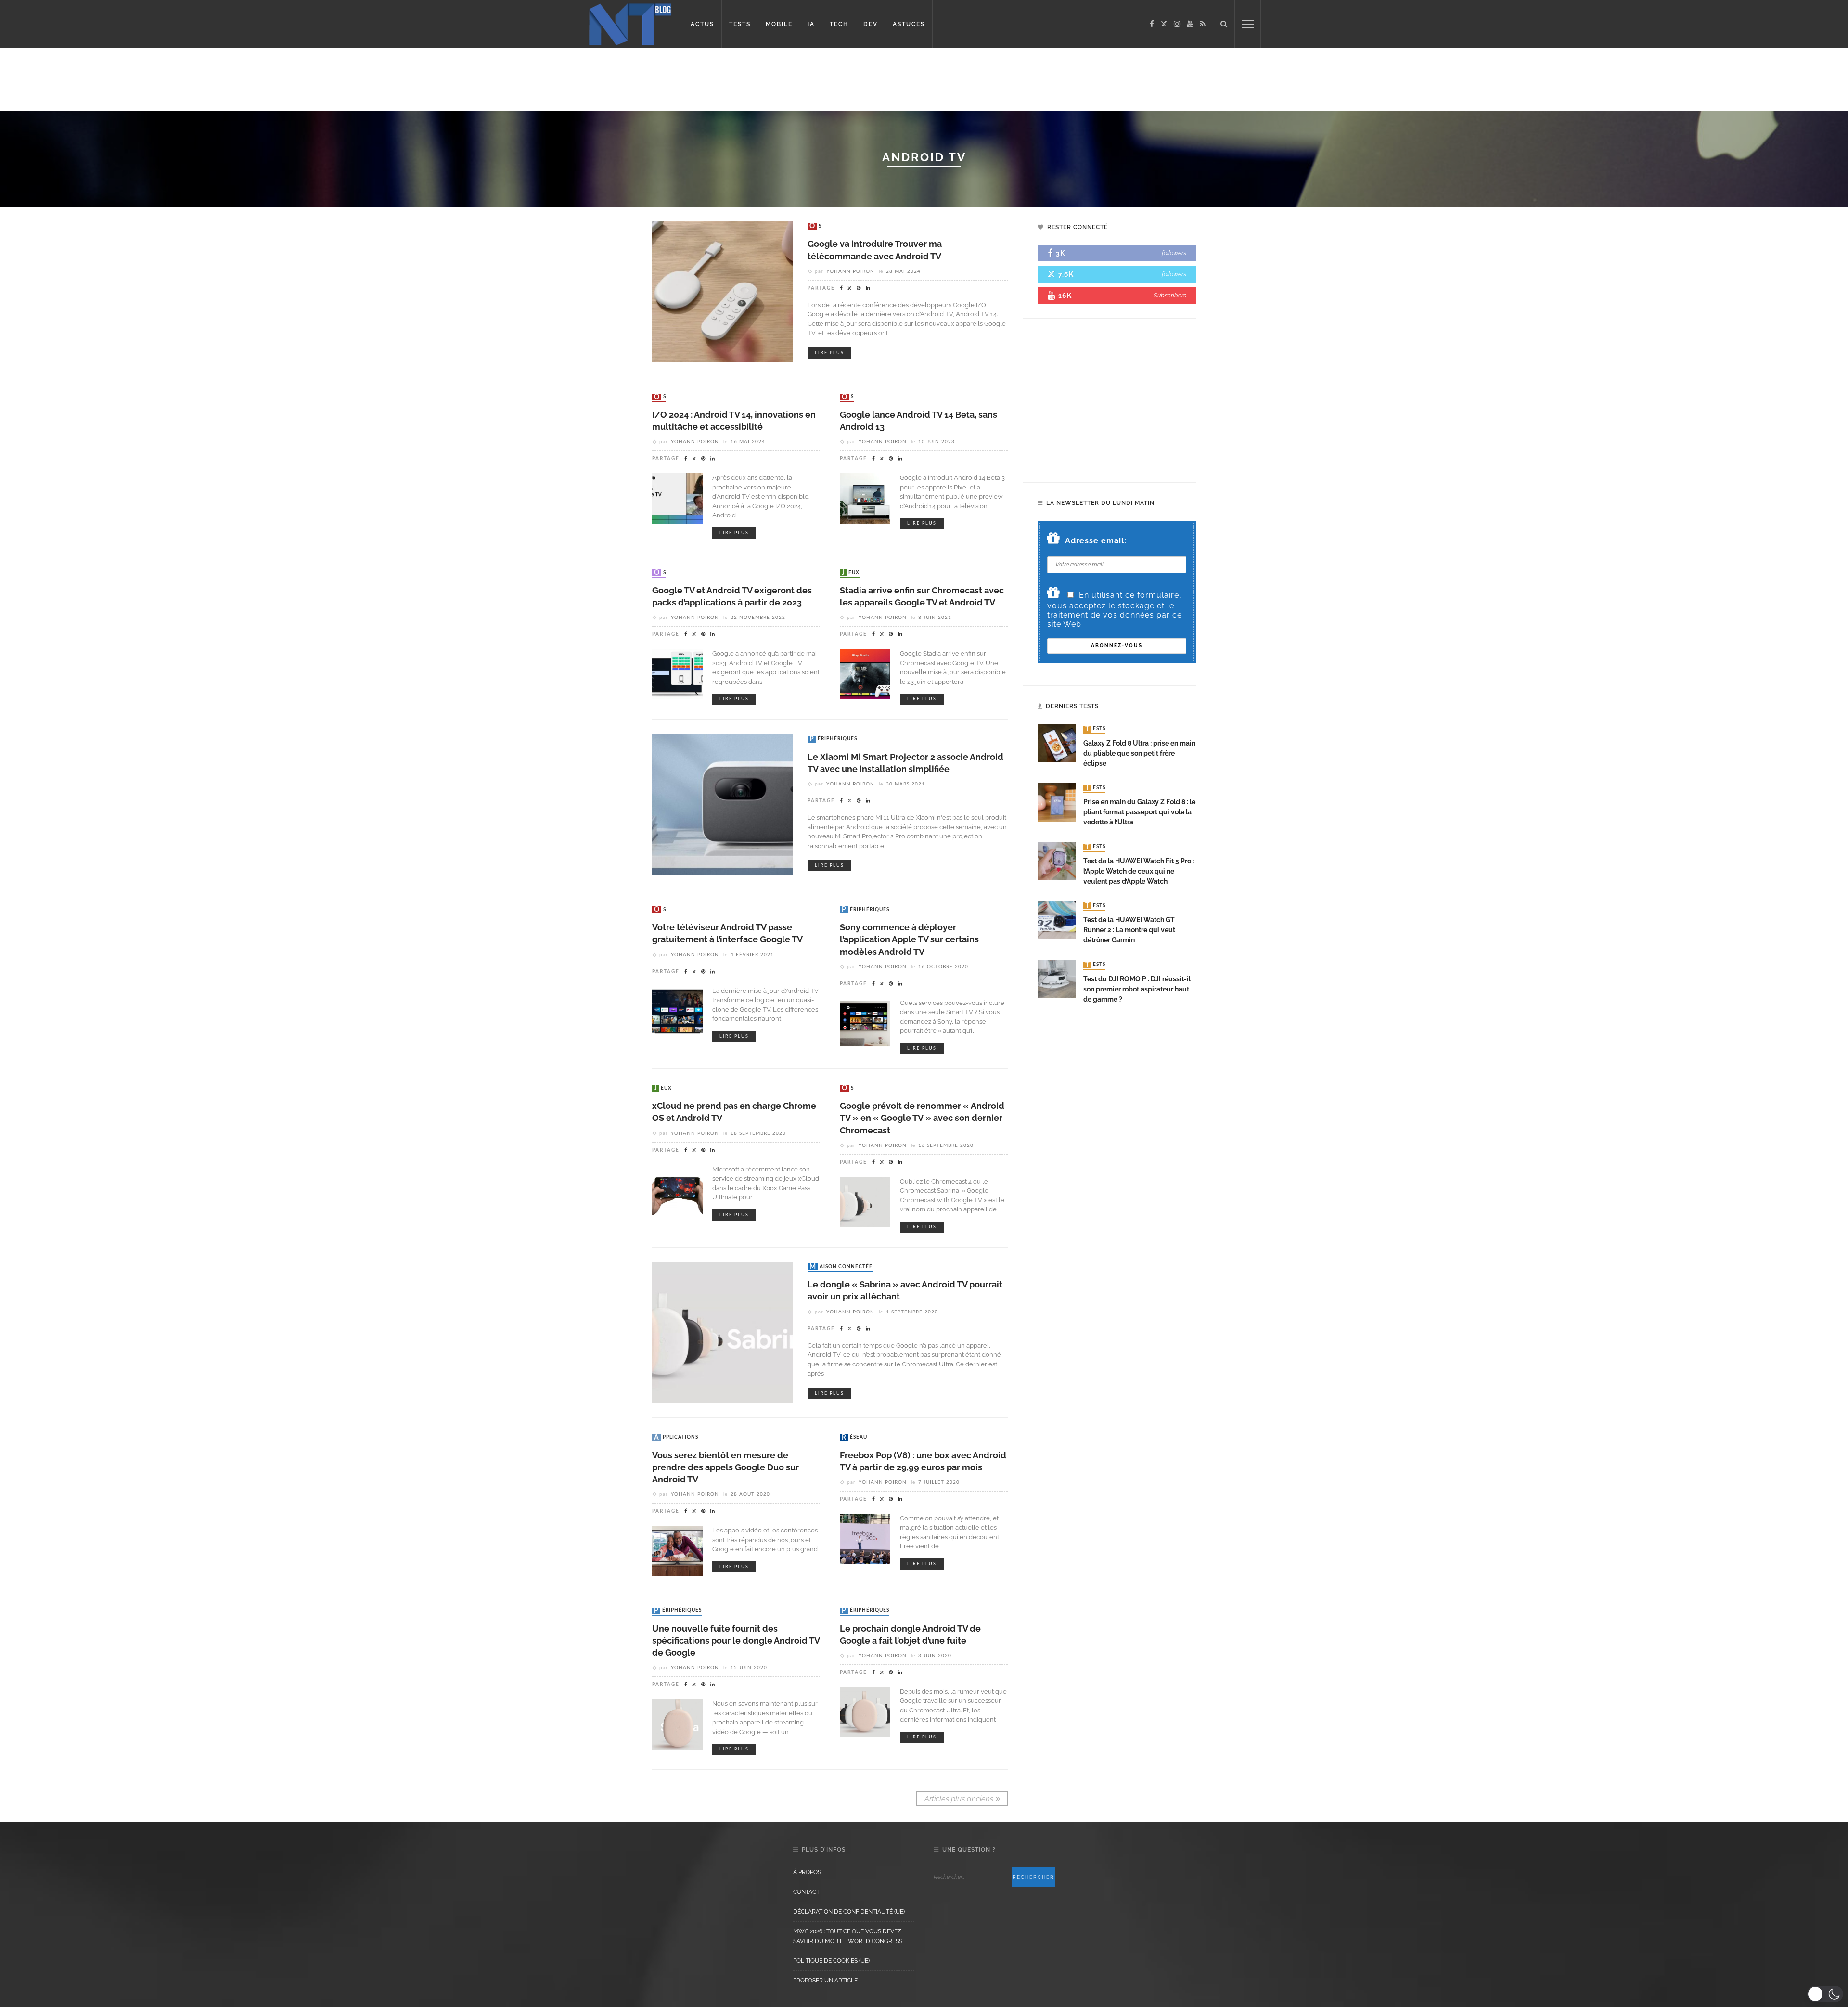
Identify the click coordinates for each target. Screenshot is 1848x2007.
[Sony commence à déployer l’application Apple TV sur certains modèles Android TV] (865, 1023)
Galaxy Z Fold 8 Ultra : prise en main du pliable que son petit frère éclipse (1139, 753)
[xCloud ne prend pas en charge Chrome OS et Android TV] (677, 1189)
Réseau (854, 1438)
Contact (806, 1892)
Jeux (851, 573)
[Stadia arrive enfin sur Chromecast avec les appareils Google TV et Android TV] (865, 674)
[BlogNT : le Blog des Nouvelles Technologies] (630, 23)
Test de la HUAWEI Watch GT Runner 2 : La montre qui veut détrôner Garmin (1129, 930)
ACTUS (702, 24)
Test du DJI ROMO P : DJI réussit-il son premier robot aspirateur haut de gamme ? (1137, 989)
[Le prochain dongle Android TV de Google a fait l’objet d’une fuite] (865, 1712)
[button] (1825, 1994)
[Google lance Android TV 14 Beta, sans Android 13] (865, 498)
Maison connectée (841, 1267)
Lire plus (829, 353)
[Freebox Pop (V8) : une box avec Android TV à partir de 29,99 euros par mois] (865, 1538)
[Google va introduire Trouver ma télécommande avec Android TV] (723, 291)
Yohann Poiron (850, 271)
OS (815, 226)
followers (1174, 253)
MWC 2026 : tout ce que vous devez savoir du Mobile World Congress (848, 1936)
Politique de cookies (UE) (831, 1961)
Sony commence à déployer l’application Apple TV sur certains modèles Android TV (909, 939)
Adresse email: (1096, 541)
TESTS (740, 24)
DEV (871, 24)
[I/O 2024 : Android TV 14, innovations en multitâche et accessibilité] (677, 498)
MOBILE (779, 24)
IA (811, 24)
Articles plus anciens (959, 1799)
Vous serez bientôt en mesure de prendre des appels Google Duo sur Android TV (725, 1467)
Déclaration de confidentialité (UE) (849, 1912)
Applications (676, 1438)
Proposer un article (825, 1981)
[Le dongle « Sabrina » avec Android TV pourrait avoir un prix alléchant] (723, 1332)
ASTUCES (909, 24)
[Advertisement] (185, 79)
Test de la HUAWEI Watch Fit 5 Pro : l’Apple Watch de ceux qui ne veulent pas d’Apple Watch (1139, 871)
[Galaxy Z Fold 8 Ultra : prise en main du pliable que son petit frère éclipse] (1057, 743)
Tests (1095, 729)
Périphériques (833, 739)
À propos (807, 1872)
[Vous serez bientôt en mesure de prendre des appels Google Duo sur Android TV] (677, 1550)
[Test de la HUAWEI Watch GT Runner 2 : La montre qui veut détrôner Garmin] (1057, 920)
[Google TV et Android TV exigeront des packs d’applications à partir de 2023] (677, 674)
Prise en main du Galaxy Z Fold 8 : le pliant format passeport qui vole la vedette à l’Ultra (1139, 812)
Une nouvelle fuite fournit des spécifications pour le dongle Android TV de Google (736, 1640)
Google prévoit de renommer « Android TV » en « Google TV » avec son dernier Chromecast (922, 1118)
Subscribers (1170, 295)
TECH (839, 24)
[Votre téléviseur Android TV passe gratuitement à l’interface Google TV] (677, 1010)
